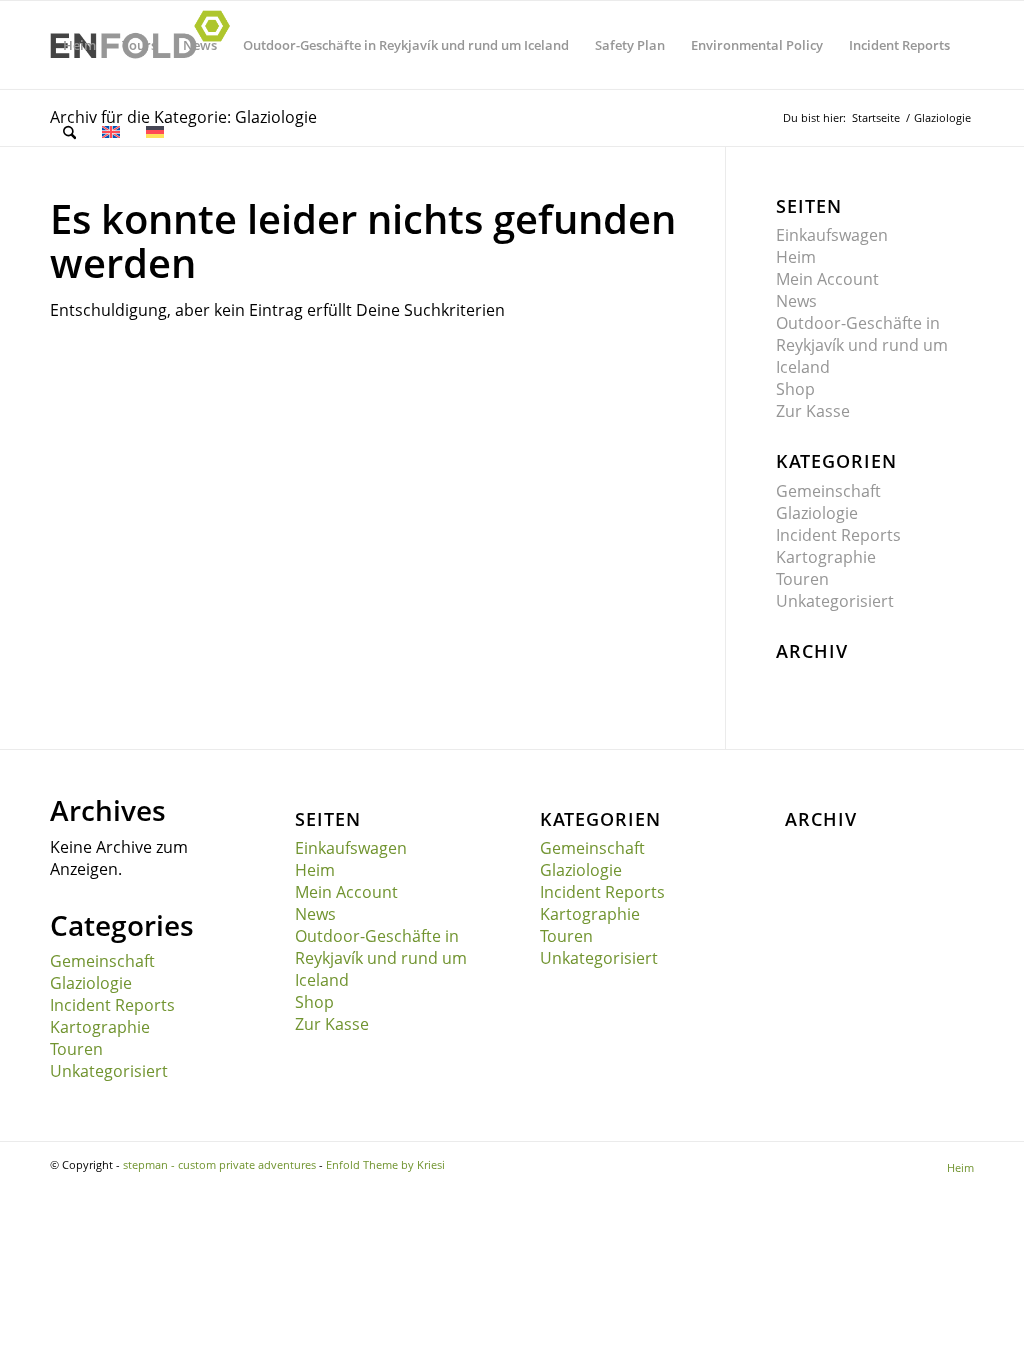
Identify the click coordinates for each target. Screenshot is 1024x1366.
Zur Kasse (813, 411)
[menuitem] (79, 45)
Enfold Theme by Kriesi (385, 1164)
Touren (802, 579)
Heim (796, 257)
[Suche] (69, 133)
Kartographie (826, 557)
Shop (795, 389)
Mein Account (827, 279)
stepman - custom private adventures (219, 1164)
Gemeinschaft (828, 491)
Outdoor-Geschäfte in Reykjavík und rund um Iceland (862, 345)
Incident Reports (838, 535)
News (796, 301)
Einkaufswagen (832, 235)
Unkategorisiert (835, 601)
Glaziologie (817, 513)
